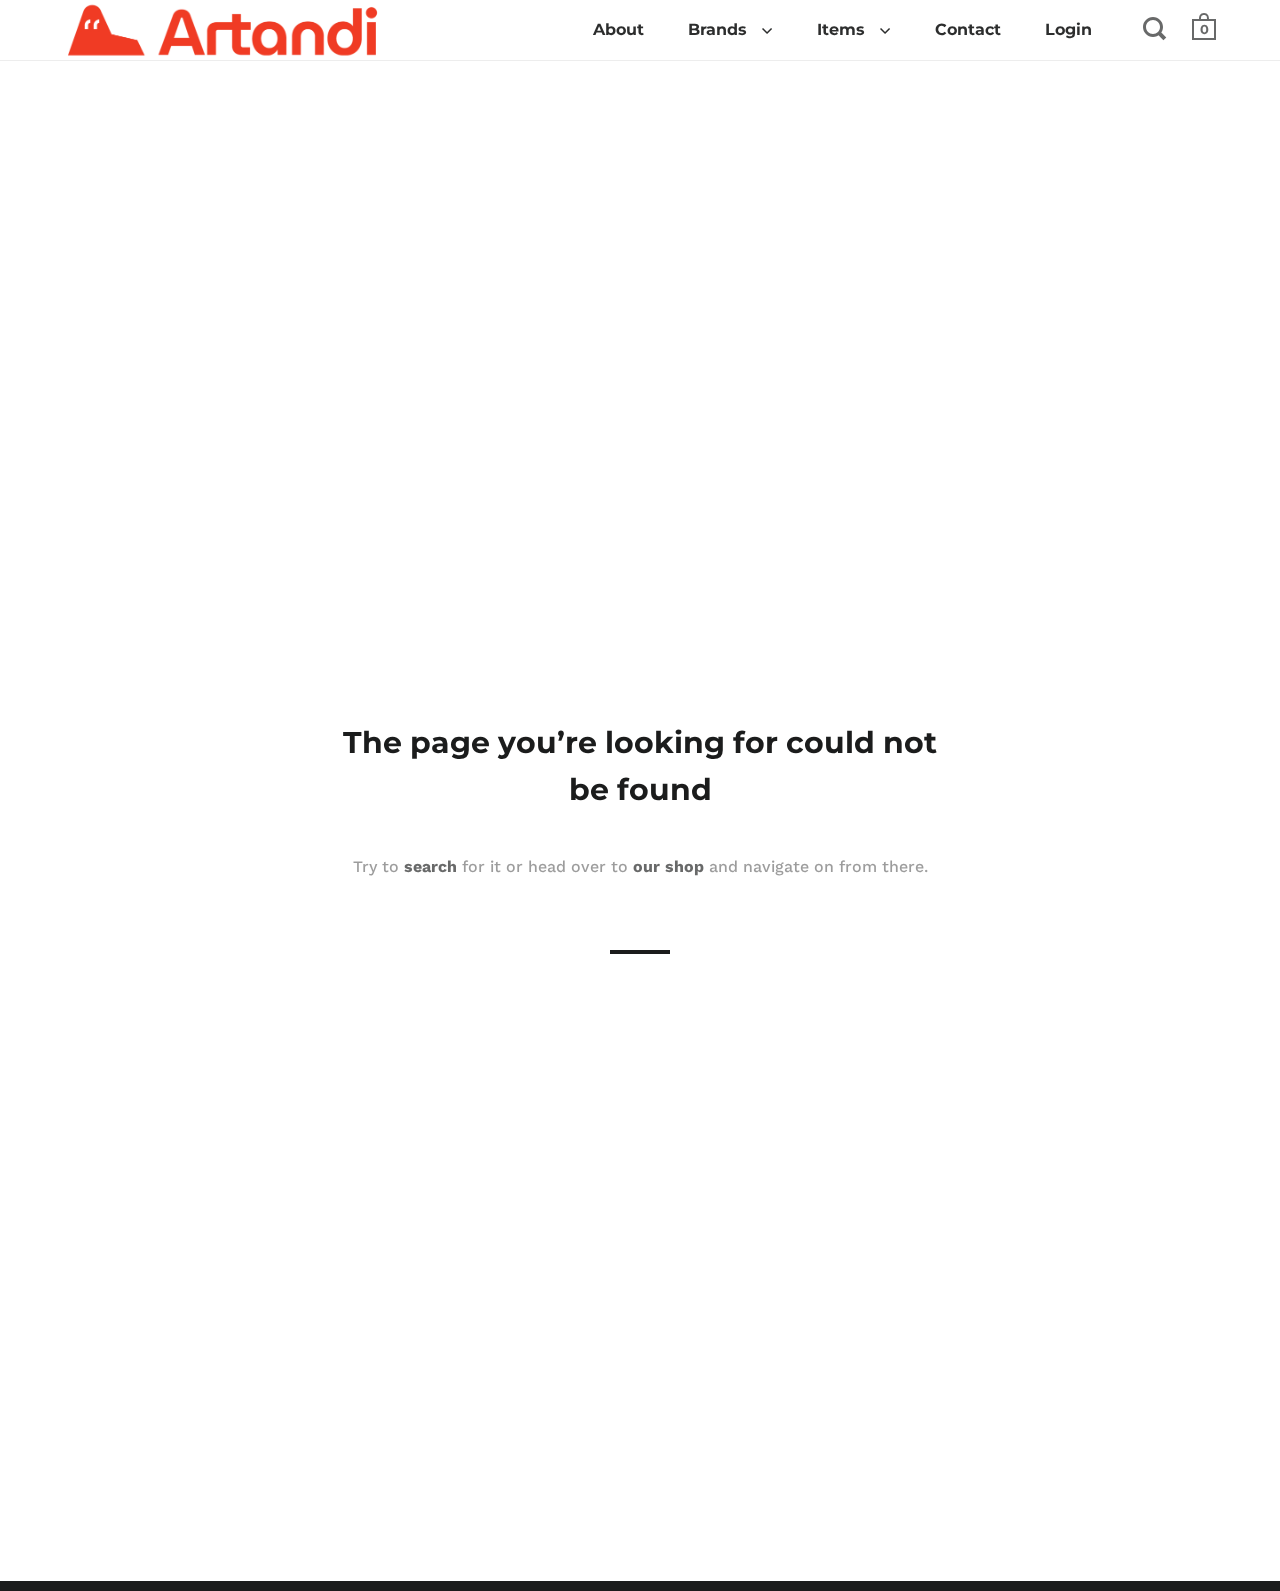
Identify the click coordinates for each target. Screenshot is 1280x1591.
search (430, 866)
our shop (668, 866)
